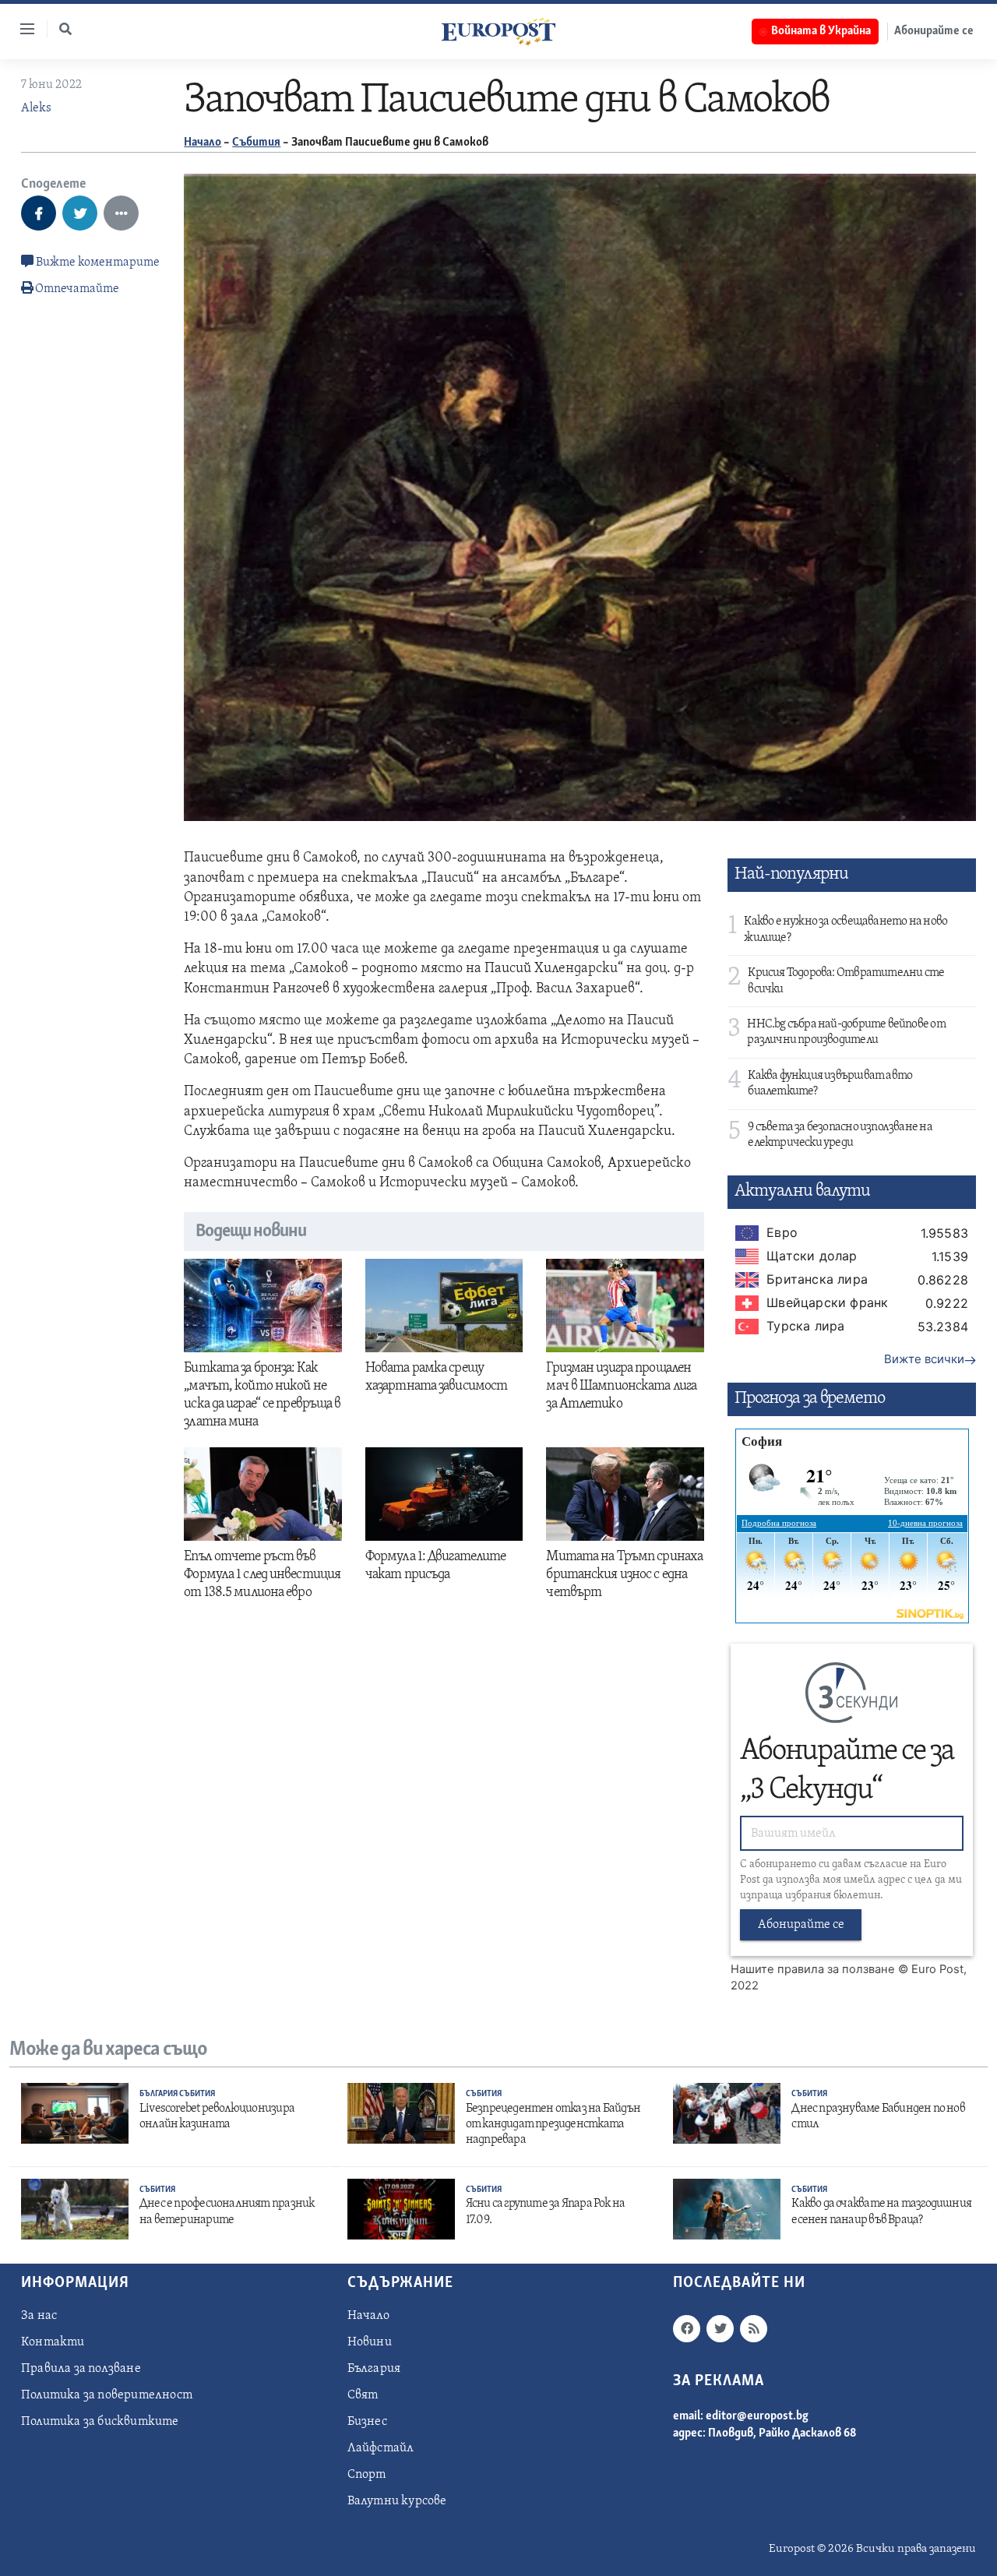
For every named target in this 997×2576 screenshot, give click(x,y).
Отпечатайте (77, 289)
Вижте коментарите (97, 263)
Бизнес (367, 2422)
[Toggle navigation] (21, 29)
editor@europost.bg (757, 2416)
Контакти (53, 2342)
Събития (256, 143)
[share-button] (39, 213)
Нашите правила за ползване (813, 1969)
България (159, 2094)
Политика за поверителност (107, 2395)
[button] (65, 29)
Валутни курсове (397, 2501)
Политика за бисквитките (100, 2422)
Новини (370, 2342)
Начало (203, 143)
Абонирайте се (934, 31)
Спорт (367, 2475)
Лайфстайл (381, 2448)
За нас (39, 2316)
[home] (498, 31)
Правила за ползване (81, 2369)
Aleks (36, 108)
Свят (363, 2395)
